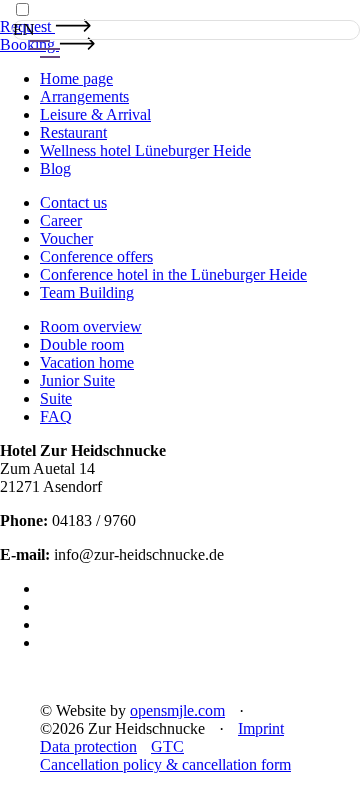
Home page (76, 78)
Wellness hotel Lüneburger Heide (145, 150)
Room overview (91, 326)
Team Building (87, 292)
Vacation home (87, 362)
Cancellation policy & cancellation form (165, 764)
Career (61, 220)
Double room (82, 344)
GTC (167, 746)
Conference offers (96, 256)
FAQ (56, 416)
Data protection (88, 746)
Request (27, 26)
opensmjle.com (177, 710)
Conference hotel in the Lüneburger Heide (173, 274)
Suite (56, 398)
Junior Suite (77, 380)
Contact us (73, 202)
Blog (55, 168)
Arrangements (84, 96)
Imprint (261, 728)
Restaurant (73, 132)
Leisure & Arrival (95, 114)
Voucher (66, 238)
